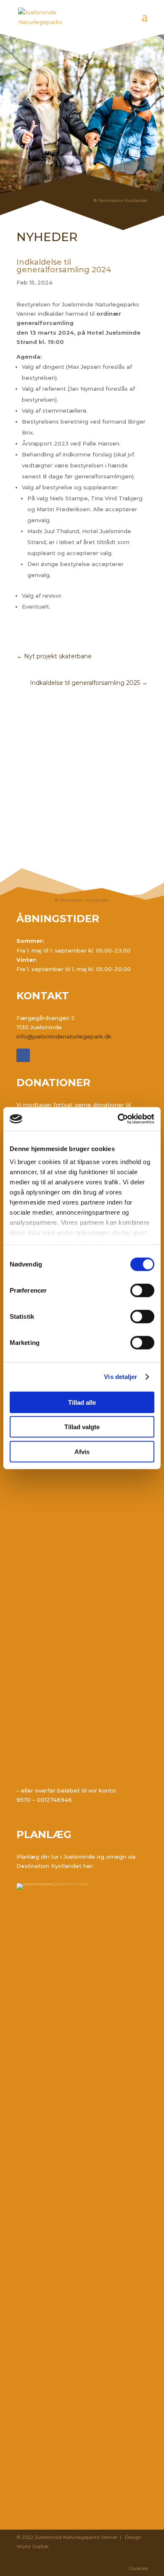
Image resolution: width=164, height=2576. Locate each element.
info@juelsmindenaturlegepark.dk (64, 1036)
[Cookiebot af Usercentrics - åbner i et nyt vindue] (118, 1119)
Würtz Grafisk (33, 2546)
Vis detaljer (120, 1377)
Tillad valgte (82, 1427)
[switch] (142, 1290)
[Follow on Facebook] (23, 1055)
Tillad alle (82, 1402)
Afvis (82, 1451)
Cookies (138, 2568)
